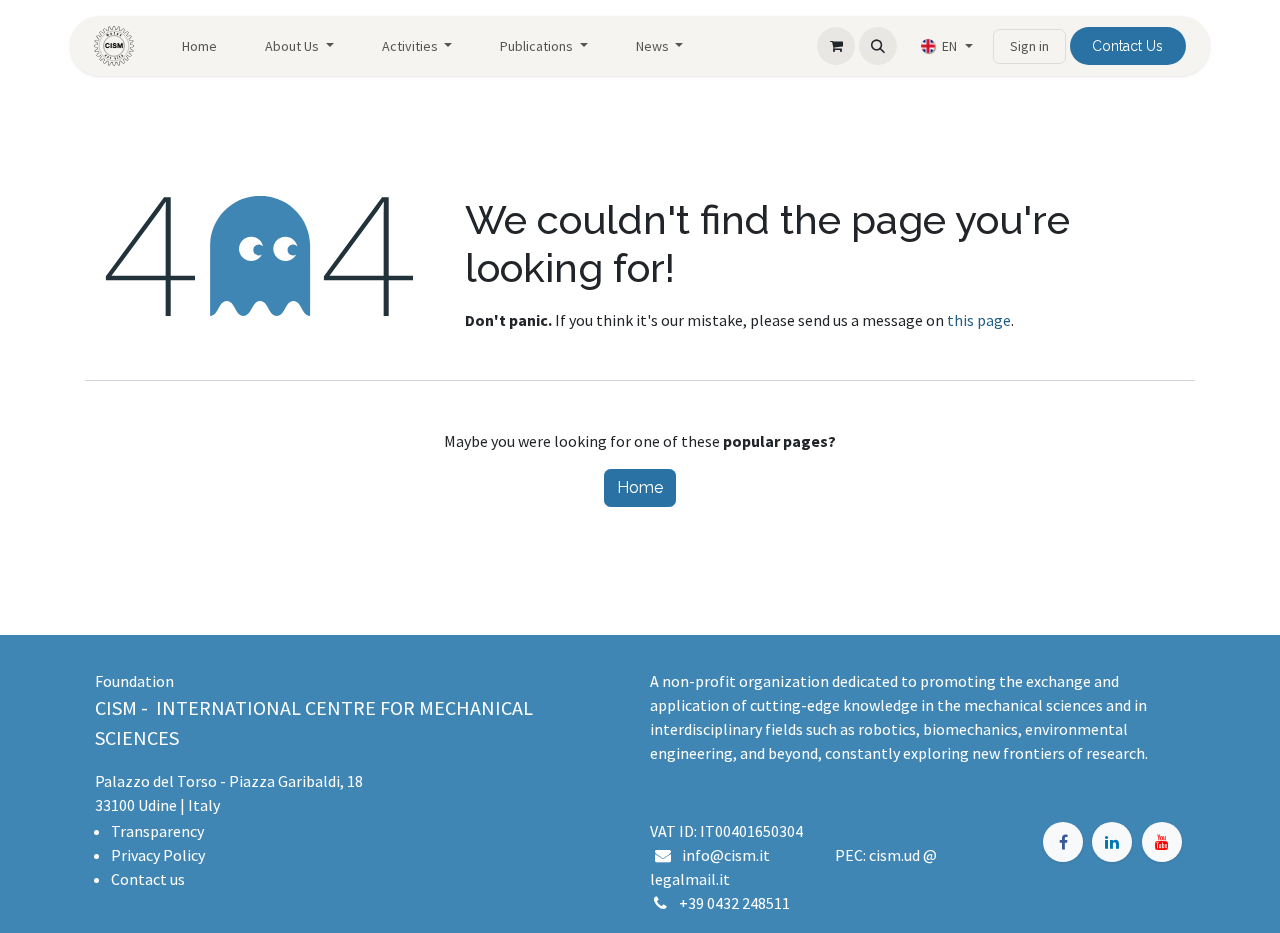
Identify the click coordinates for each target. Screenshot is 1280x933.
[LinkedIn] (1112, 842)
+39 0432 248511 (734, 903)
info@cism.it (729, 855)
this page (979, 320)
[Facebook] (1063, 842)
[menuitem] (199, 46)
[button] (878, 46)
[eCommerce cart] (836, 46)
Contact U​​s (1127, 46)
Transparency (157, 831)
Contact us (148, 879)
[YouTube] (1162, 842)
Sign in (1029, 46)
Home (640, 487)
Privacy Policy (158, 855)
